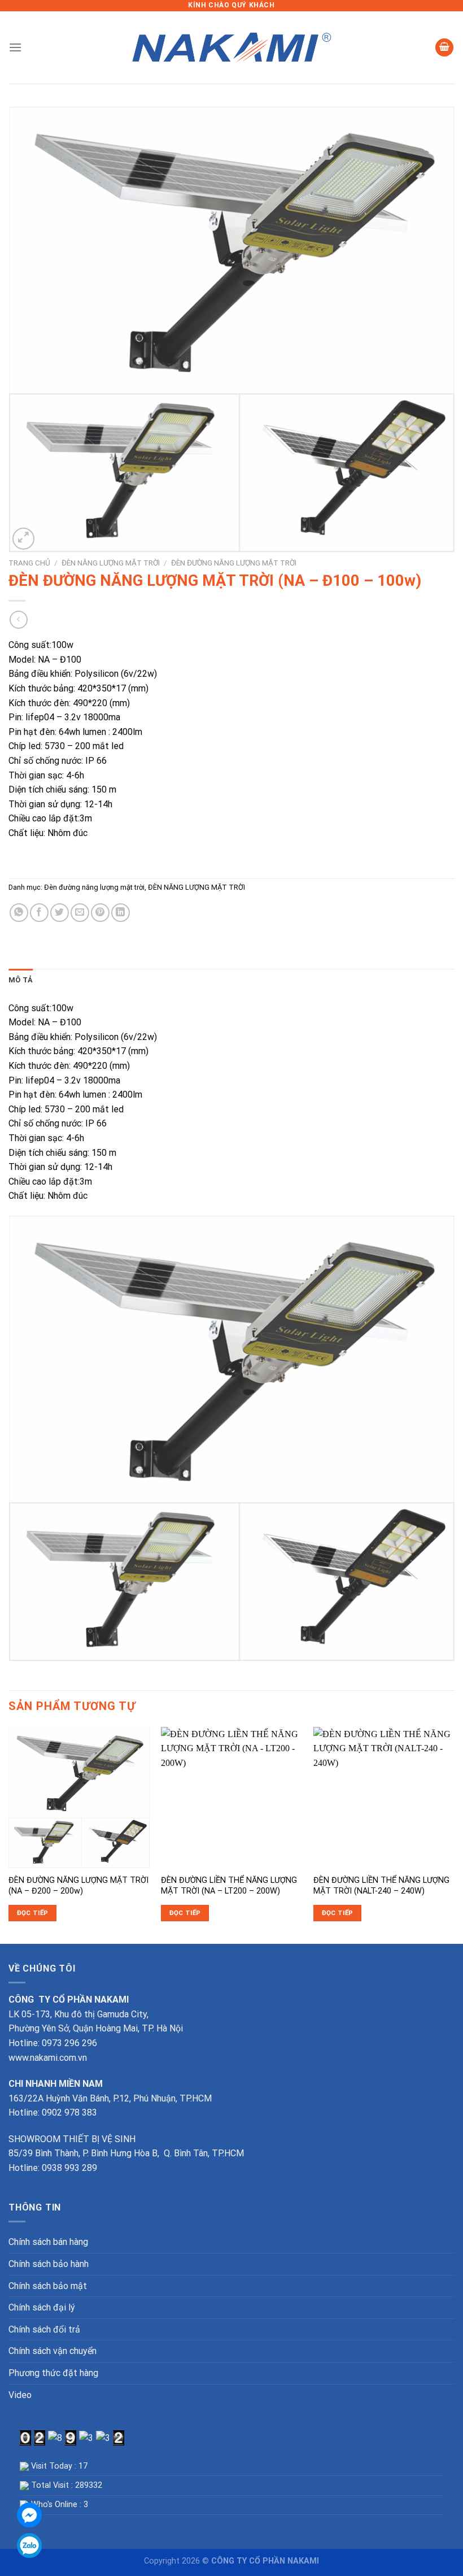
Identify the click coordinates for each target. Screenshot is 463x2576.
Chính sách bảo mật (48, 2286)
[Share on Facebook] (39, 913)
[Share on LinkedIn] (121, 913)
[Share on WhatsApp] (19, 913)
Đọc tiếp (33, 1913)
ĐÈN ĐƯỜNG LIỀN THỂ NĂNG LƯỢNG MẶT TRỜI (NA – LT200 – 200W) (229, 1886)
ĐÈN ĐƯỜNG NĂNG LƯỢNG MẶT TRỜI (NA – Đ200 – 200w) (78, 1886)
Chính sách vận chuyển (53, 2351)
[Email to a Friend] (80, 913)
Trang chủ (29, 563)
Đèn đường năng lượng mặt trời (234, 563)
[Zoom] (23, 539)
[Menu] (15, 47)
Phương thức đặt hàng (53, 2373)
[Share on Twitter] (60, 913)
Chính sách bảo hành (49, 2264)
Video (20, 2395)
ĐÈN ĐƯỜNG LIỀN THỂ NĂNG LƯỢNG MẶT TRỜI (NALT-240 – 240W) (381, 1886)
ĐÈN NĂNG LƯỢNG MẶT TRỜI (111, 563)
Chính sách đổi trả (44, 2329)
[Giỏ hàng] (444, 48)
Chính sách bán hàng (48, 2242)
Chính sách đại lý (42, 2307)
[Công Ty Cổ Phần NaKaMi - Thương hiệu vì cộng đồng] (231, 48)
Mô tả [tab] (21, 980)
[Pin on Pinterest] (100, 913)
